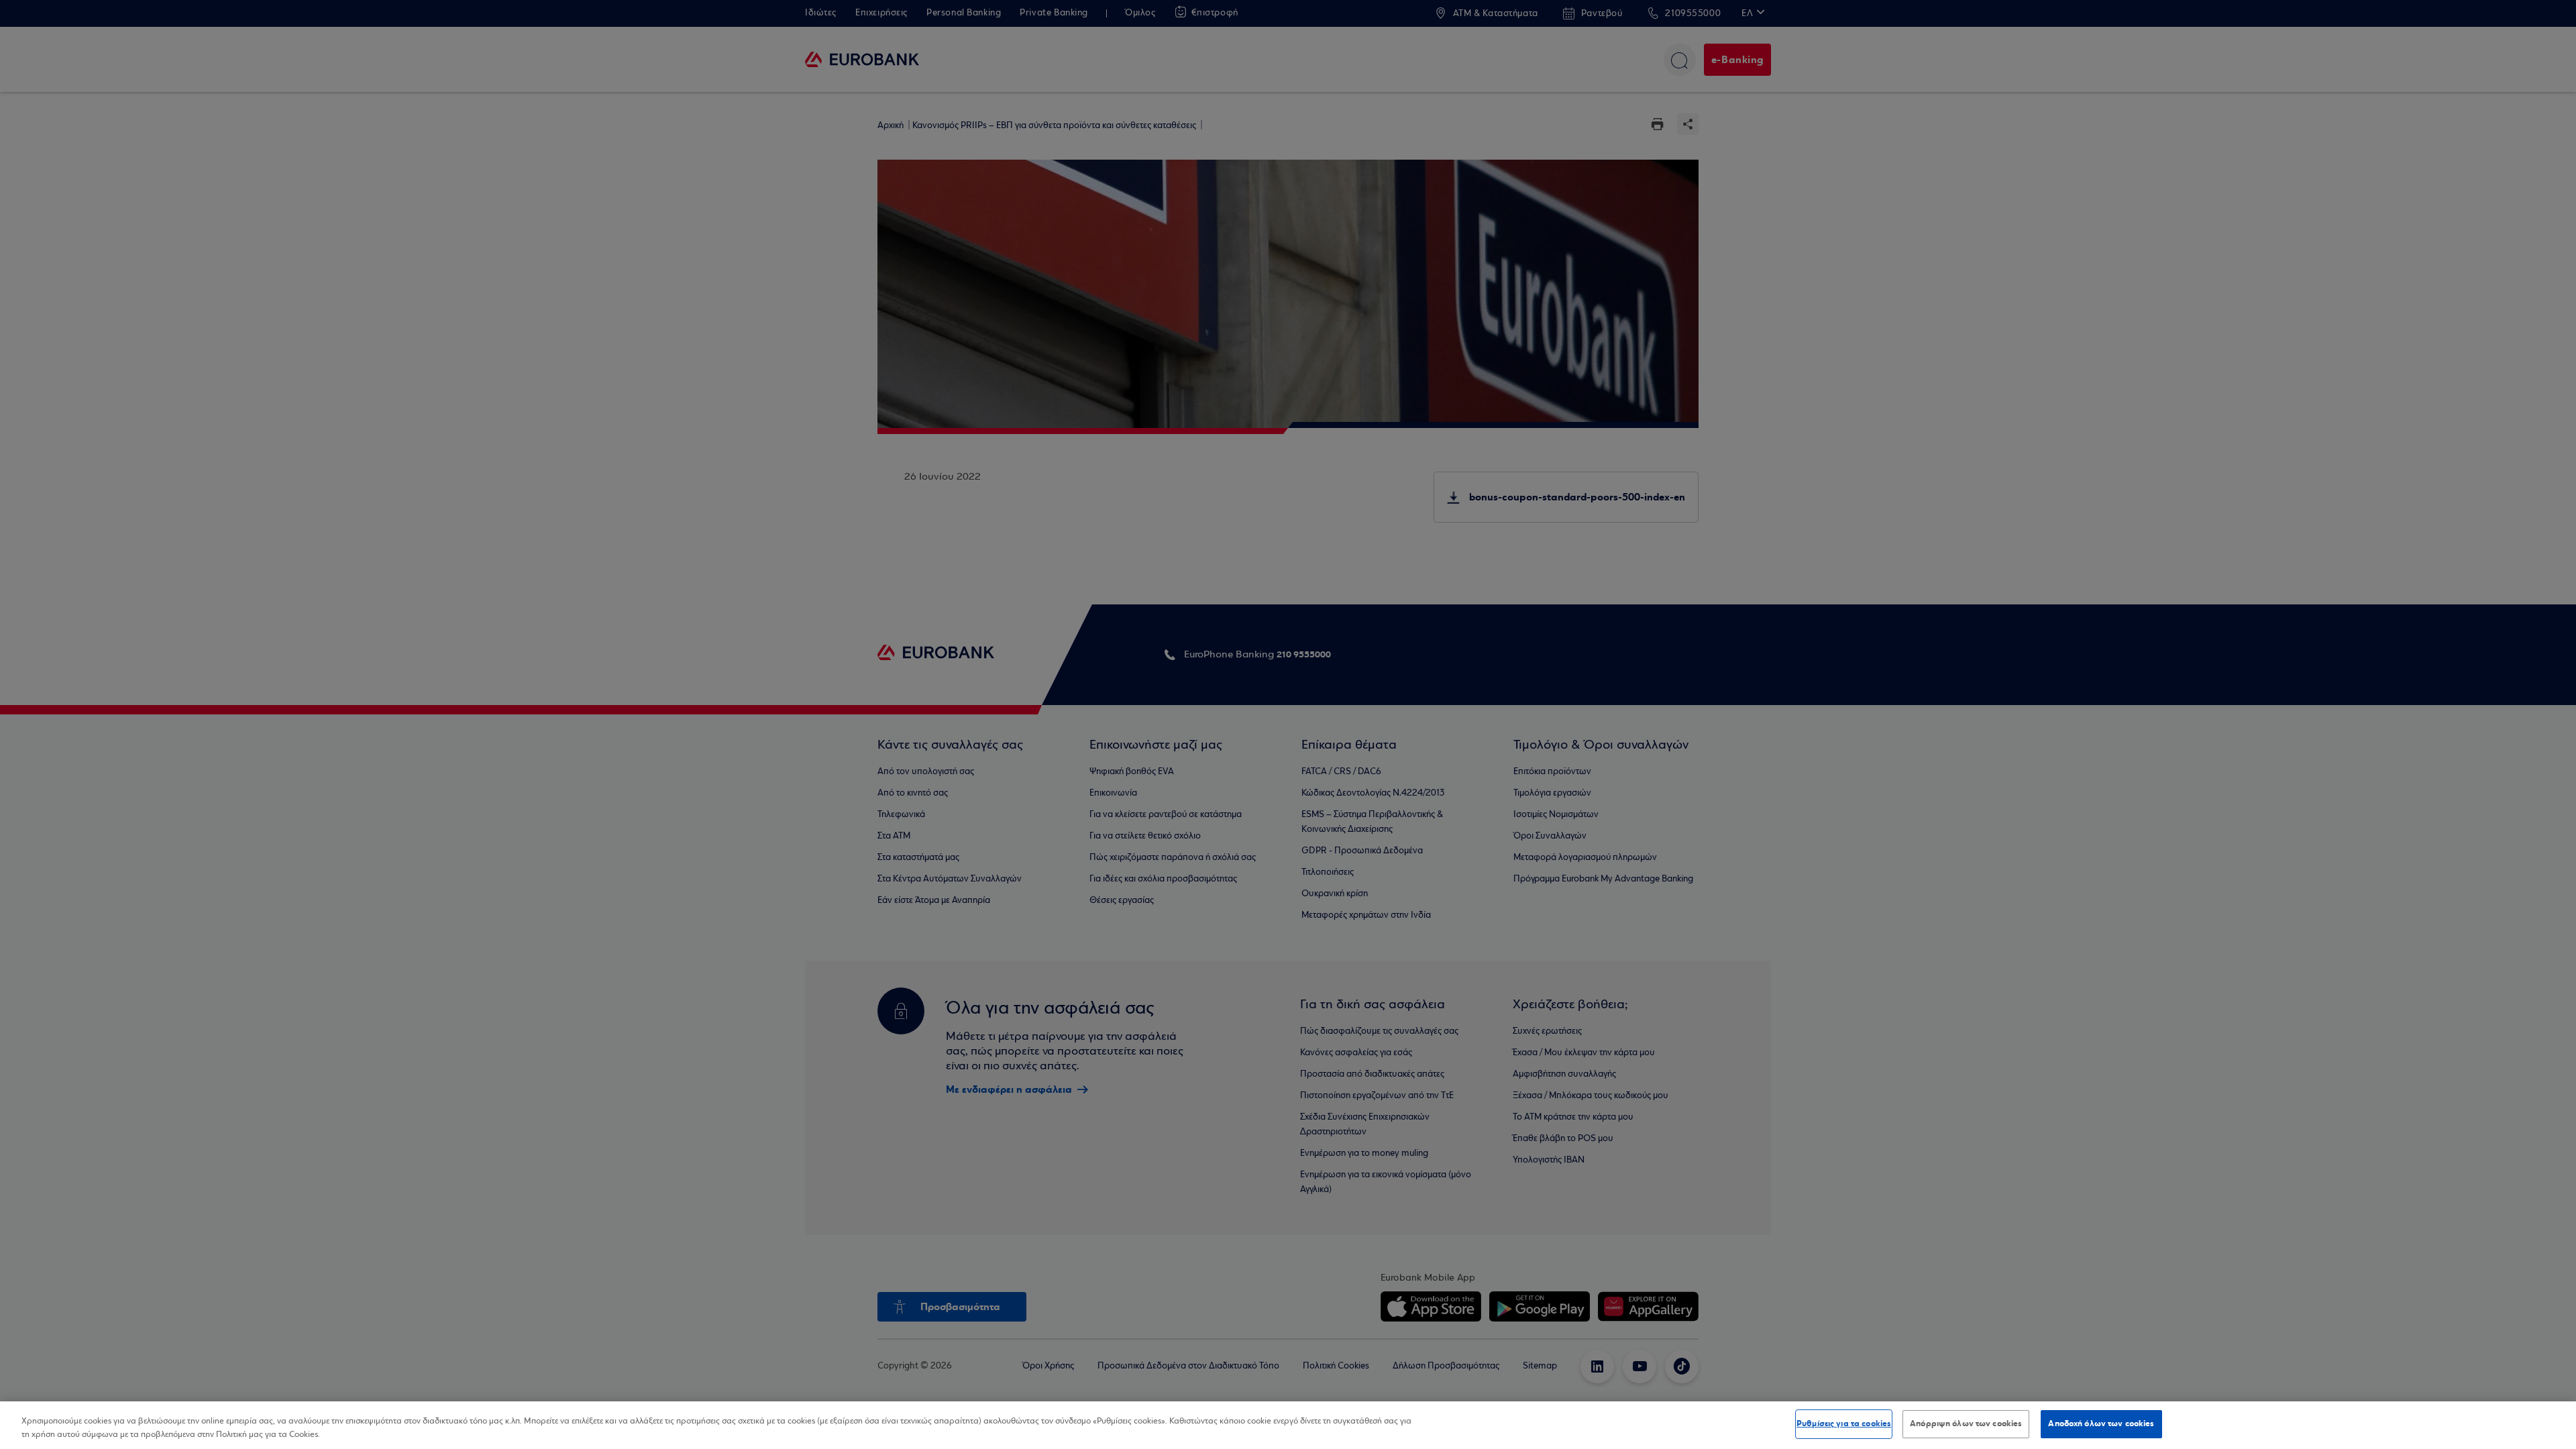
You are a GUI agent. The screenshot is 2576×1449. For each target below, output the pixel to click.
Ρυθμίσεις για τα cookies (1844, 1424)
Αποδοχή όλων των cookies (2101, 1424)
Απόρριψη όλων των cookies (1966, 1424)
